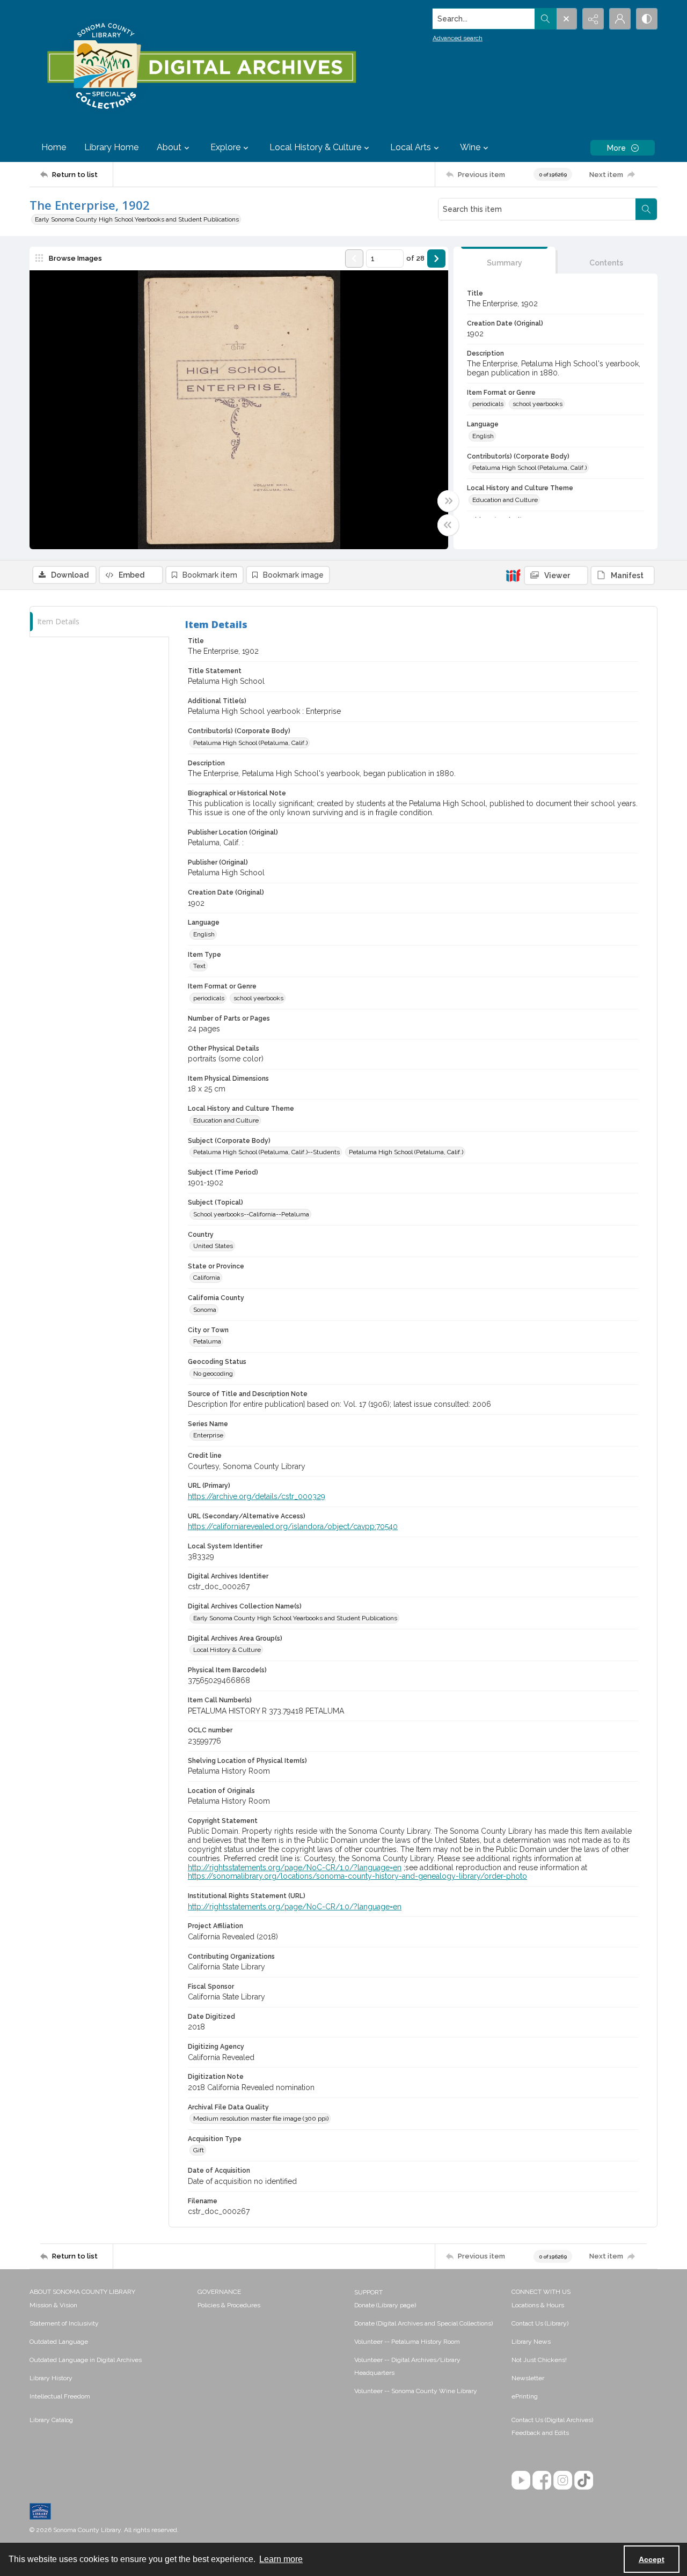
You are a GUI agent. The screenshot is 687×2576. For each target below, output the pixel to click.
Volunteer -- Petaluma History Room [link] (407, 2342)
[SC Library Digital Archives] (201, 67)
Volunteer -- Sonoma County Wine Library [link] (416, 2391)
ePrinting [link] (525, 2396)
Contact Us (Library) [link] (540, 2323)
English (483, 436)
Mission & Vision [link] (53, 2305)
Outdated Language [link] (59, 2342)
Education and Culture (505, 500)
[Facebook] (542, 2480)
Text (199, 966)
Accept (652, 2559)
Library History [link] (51, 2378)
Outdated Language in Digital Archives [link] (86, 2360)
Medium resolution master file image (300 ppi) (261, 2119)
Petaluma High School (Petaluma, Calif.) (529, 468)
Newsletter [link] (528, 2378)
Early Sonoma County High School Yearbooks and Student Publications (137, 219)
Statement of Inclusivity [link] (64, 2323)
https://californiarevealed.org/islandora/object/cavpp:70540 (293, 1526)
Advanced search (458, 38)
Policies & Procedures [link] (229, 2305)
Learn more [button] (281, 2559)
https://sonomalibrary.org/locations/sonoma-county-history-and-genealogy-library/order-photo (357, 1876)
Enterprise (208, 1435)
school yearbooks (538, 404)
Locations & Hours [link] (538, 2305)
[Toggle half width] (448, 525)
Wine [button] (470, 147)
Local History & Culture (227, 1650)
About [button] (169, 147)
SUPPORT (368, 2292)
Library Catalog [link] (51, 2420)
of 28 (415, 258)
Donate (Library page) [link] (385, 2305)
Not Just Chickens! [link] (539, 2360)
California (207, 1278)
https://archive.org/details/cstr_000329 (257, 1496)
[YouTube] (521, 2480)
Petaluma (207, 1341)
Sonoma (205, 1310)
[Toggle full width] (448, 501)
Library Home (111, 147)
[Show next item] (436, 259)
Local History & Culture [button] (315, 147)
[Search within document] (646, 209)
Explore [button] (225, 147)
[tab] (505, 260)
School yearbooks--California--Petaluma (251, 1214)
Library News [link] (531, 2342)
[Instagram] (563, 2480)
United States (213, 1246)
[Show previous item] (354, 259)
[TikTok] (584, 2480)
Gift (199, 2150)
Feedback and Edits (540, 2433)
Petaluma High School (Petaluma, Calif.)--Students (266, 1152)
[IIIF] (513, 575)
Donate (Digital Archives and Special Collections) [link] (423, 2323)
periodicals (488, 404)
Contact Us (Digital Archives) (552, 2420)
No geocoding (213, 1374)
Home (54, 147)
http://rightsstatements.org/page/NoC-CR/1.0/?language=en (295, 1868)
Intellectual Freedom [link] (60, 2396)
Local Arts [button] (411, 147)
